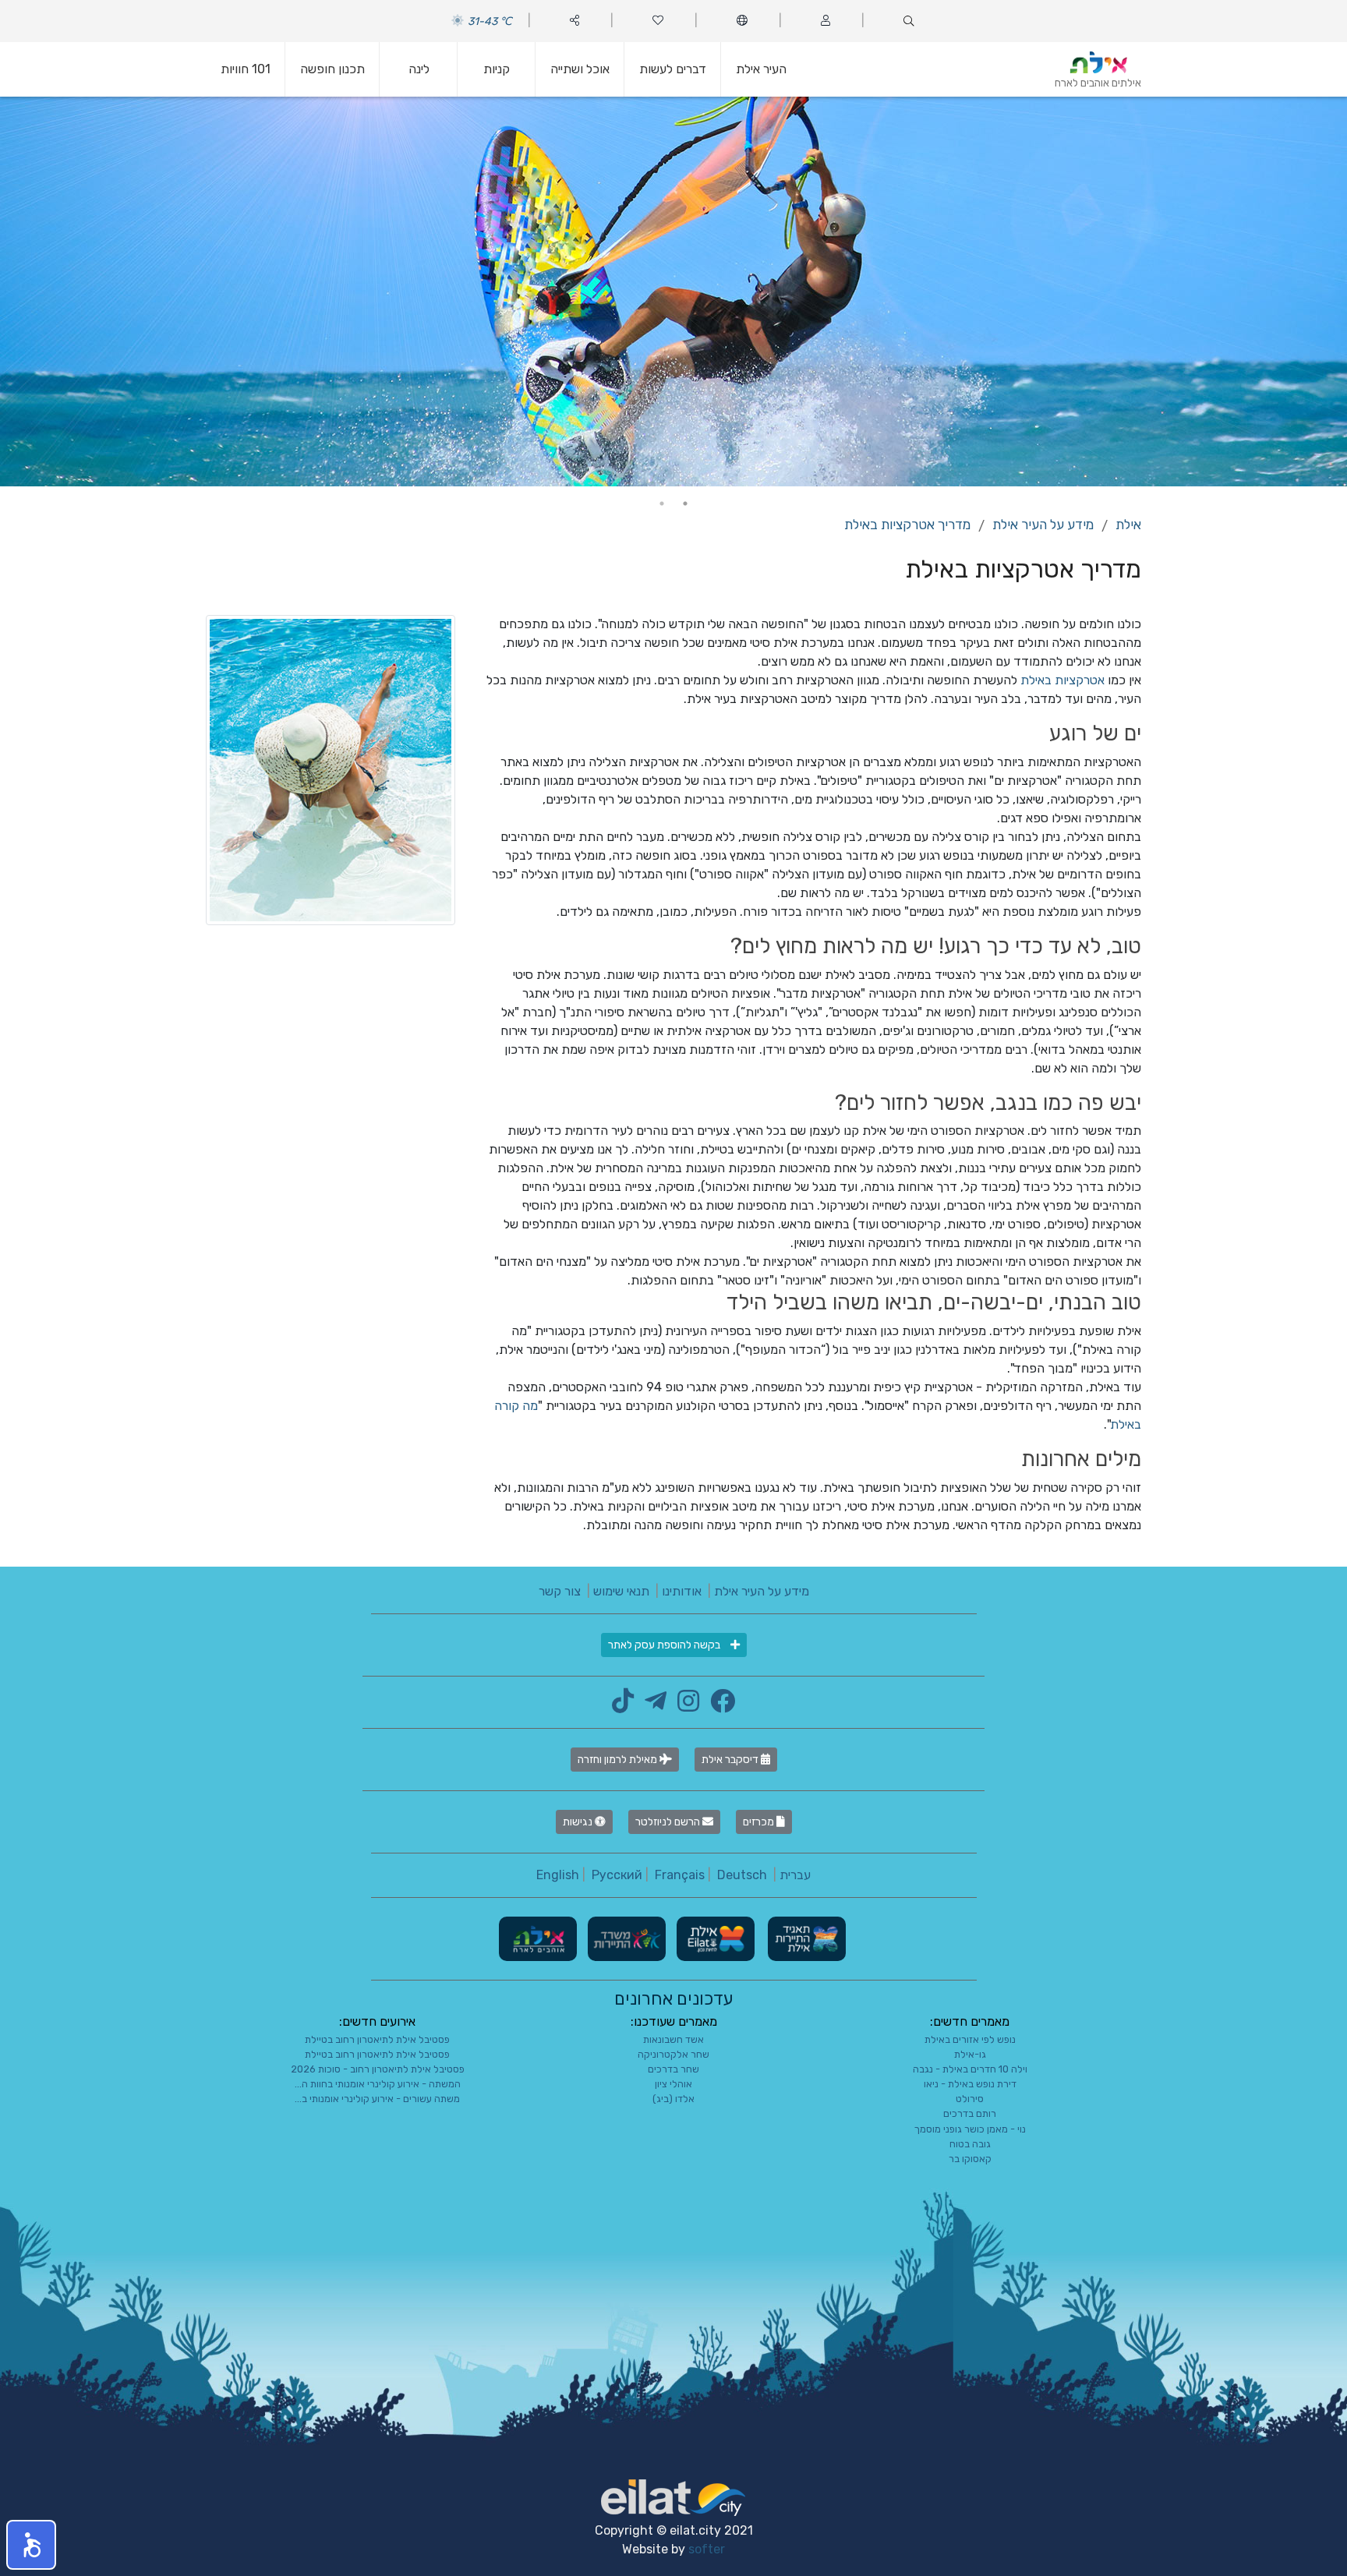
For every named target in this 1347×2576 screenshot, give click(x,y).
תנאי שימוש (621, 1591)
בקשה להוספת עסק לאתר (665, 1645)
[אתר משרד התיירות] (625, 1938)
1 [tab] (685, 504)
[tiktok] (623, 1706)
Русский (617, 1875)
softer (707, 2549)
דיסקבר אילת (731, 1760)
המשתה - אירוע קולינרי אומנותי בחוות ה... (378, 2084)
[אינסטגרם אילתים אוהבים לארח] (684, 1706)
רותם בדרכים (970, 2113)
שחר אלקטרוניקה (673, 2054)
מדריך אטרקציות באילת (907, 525)
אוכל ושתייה (580, 69)
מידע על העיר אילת (1043, 525)
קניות (497, 69)
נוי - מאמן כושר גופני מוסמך (970, 2129)
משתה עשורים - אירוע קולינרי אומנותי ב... (377, 2099)
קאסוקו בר (970, 2159)
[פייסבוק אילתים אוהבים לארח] (719, 1706)
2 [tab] (662, 504)
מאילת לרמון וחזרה (619, 1760)
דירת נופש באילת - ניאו (970, 2084)
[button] (31, 2545)
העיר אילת (761, 69)
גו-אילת (970, 2054)
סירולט (970, 2099)
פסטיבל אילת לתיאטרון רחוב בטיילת (377, 2039)
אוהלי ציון (673, 2084)
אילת (1128, 525)
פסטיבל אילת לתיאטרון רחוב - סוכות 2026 (378, 2069)
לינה (419, 69)
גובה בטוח (970, 2144)
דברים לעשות (673, 69)
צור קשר (560, 1591)
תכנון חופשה (332, 69)
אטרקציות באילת (1062, 680)
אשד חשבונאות (673, 2039)
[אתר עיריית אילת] (714, 1938)
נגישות (579, 1822)
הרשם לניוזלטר (669, 1822)
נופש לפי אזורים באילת (970, 2039)
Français (680, 1875)
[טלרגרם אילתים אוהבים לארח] (652, 1706)
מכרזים (760, 1822)
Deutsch (742, 1875)
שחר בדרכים (673, 2069)
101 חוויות (246, 69)
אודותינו (682, 1591)
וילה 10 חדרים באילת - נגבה (970, 2069)
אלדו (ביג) (673, 2099)
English (558, 1875)
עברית (795, 1875)
